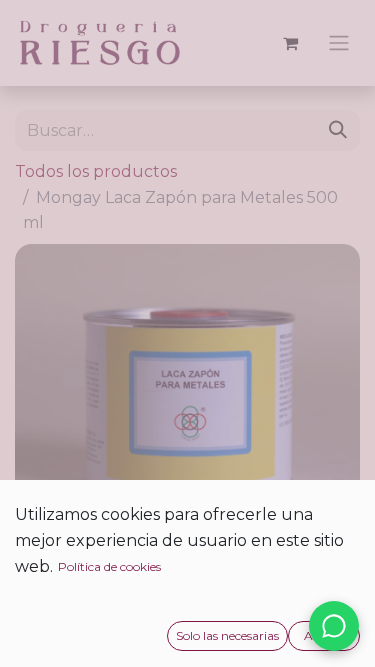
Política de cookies (109, 566)
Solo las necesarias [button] (227, 635)
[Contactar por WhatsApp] (334, 626)
